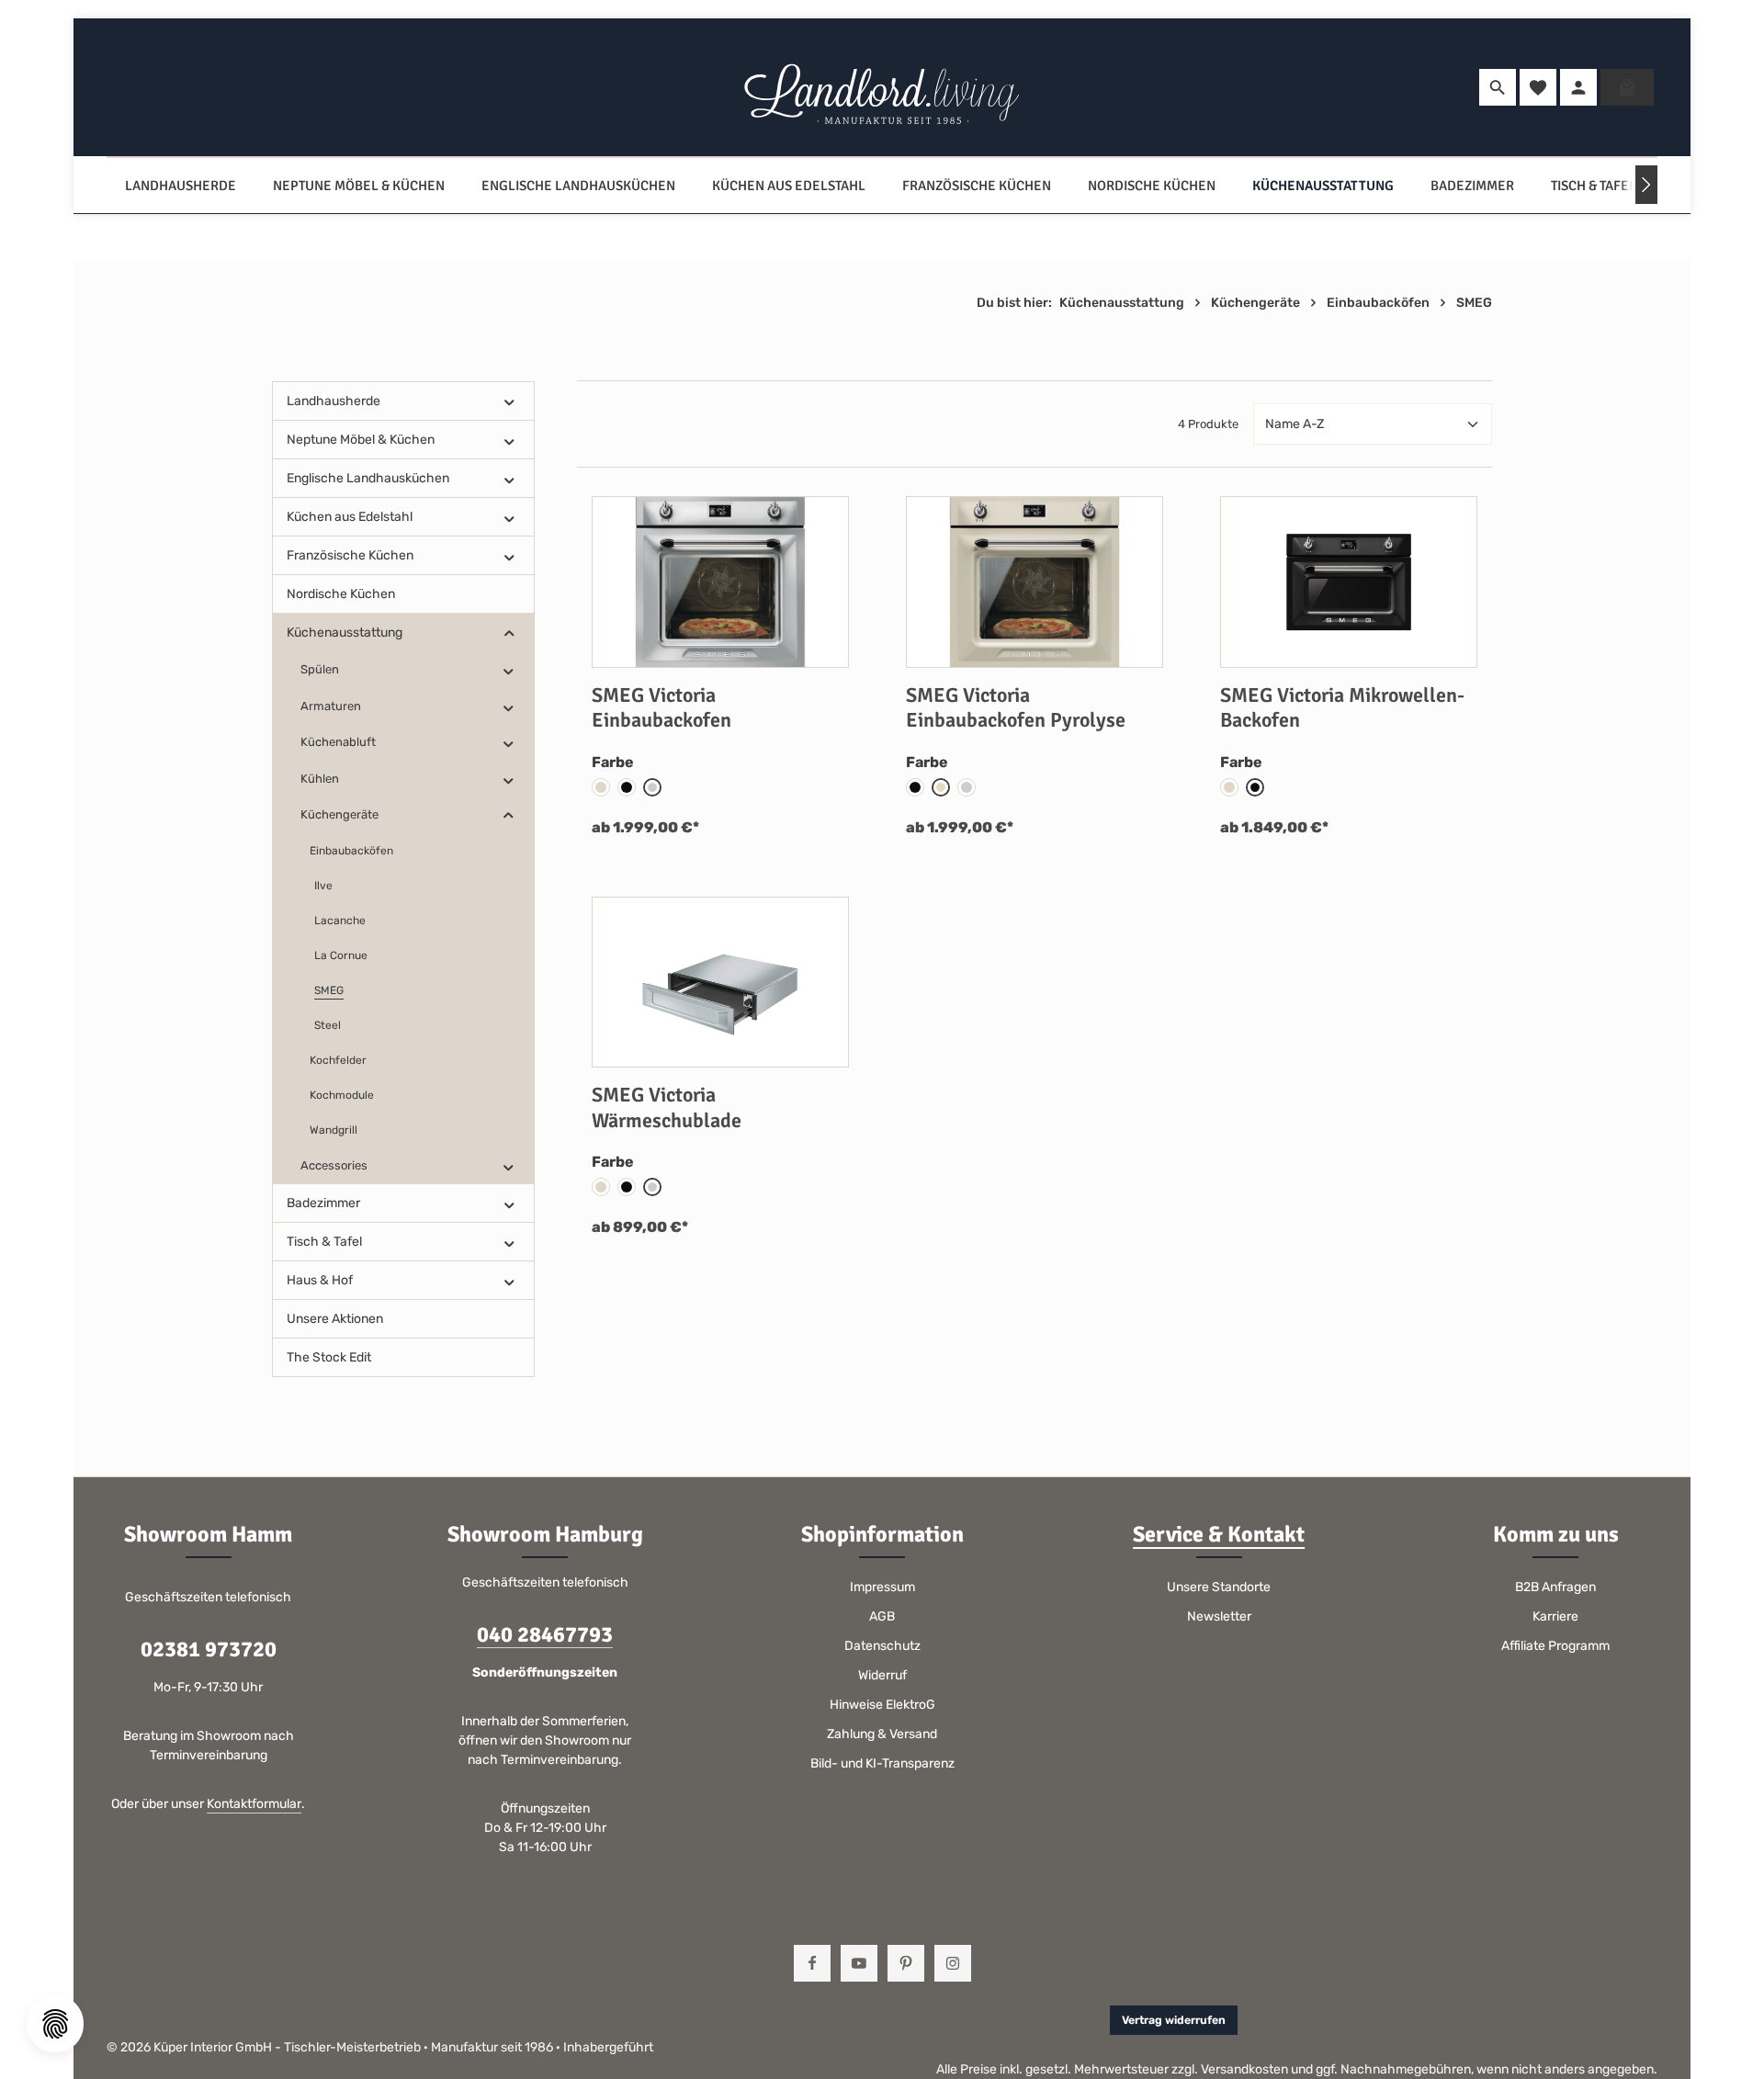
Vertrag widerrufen (1174, 2020)
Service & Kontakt (1219, 1534)
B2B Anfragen (1555, 1587)
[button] (509, 401)
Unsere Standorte (1219, 1587)
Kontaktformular (254, 1804)
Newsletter (1219, 1616)
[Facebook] (812, 1963)
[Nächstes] (1646, 185)
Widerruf (882, 1675)
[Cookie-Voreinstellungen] (55, 2024)
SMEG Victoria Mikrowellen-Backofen (1342, 708)
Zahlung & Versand (882, 1734)
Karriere (1555, 1616)
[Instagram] (953, 1963)
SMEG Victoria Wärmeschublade (667, 1107)
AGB (882, 1616)
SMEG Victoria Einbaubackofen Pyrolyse (1016, 708)
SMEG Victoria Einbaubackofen (661, 708)
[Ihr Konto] (1578, 87)
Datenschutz (882, 1646)
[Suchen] (1498, 87)
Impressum (882, 1587)
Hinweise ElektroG (882, 1705)
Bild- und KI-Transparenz (882, 1763)
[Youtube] (859, 1963)
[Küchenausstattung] (1323, 186)
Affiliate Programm (1555, 1646)
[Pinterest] (906, 1963)
